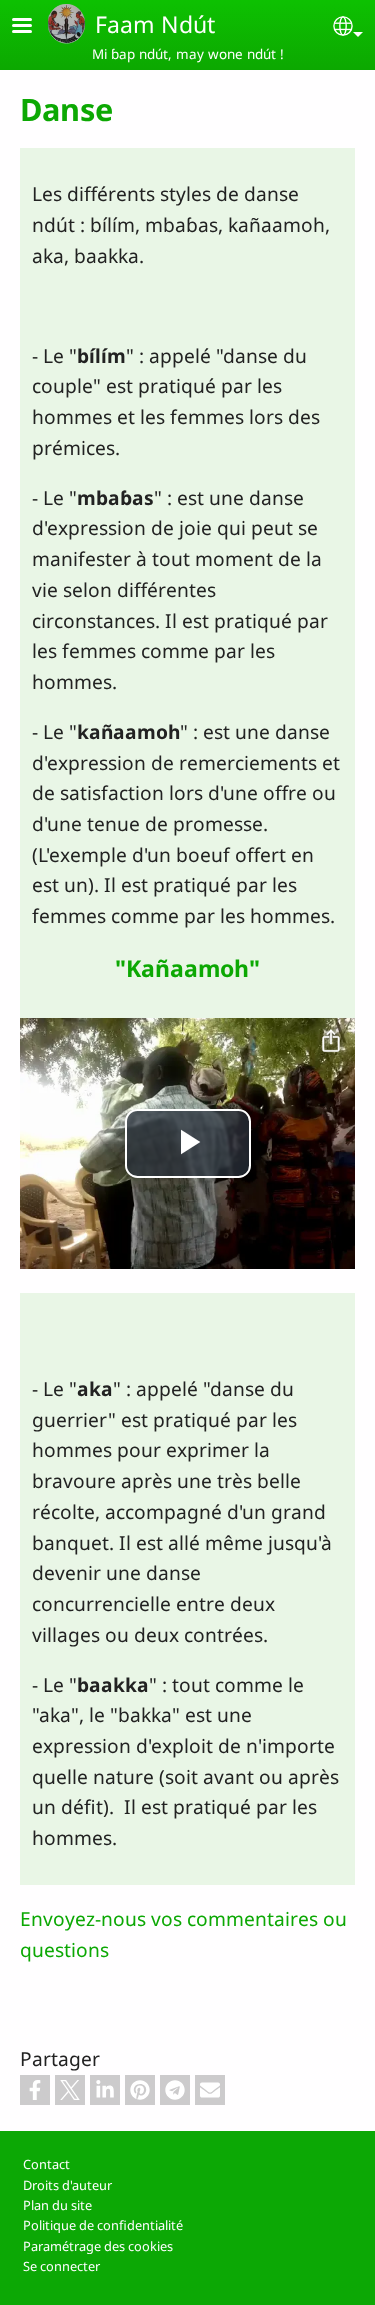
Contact (46, 2164)
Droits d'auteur (67, 2185)
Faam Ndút (155, 24)
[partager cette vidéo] (331, 1042)
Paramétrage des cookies (98, 2246)
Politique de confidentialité (103, 2225)
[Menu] (34, 27)
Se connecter (61, 2266)
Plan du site (57, 2205)
